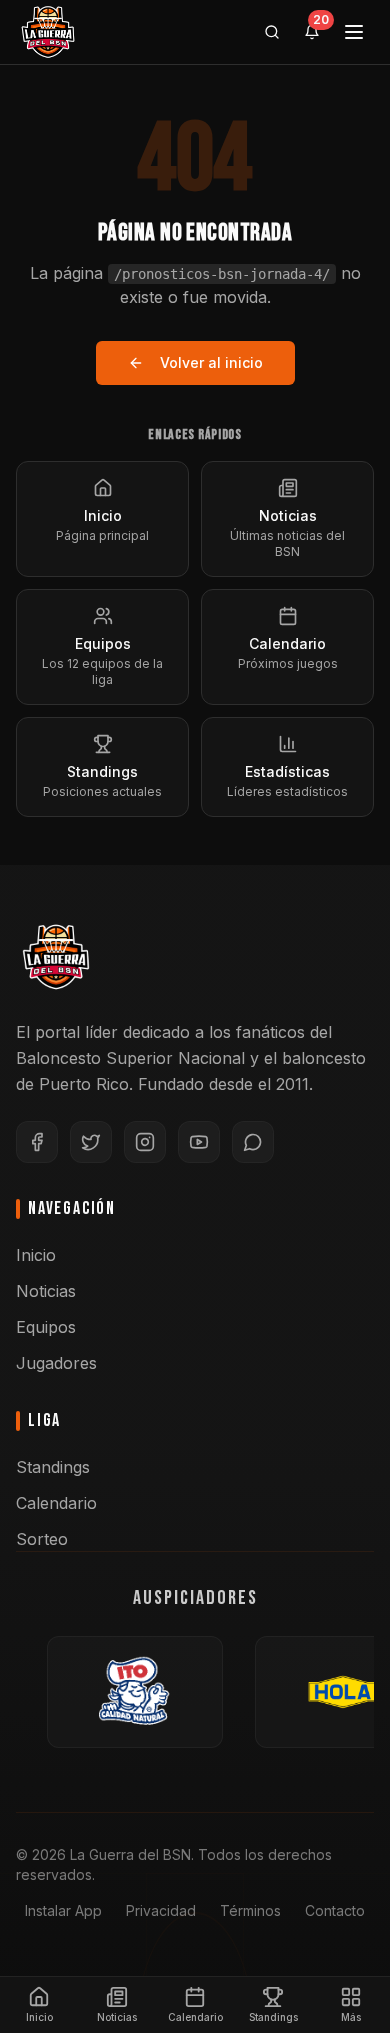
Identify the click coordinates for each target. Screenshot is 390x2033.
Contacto (335, 1910)
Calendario (56, 1503)
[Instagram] (145, 1142)
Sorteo (42, 1539)
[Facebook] (37, 1142)
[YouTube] (199, 1142)
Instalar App (63, 1910)
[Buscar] (272, 32)
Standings (53, 1467)
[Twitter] (91, 1142)
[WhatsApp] (253, 1142)
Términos (250, 1910)
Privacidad (161, 1910)
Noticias (46, 1291)
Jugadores (56, 1363)
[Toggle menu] (354, 32)
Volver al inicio (211, 362)
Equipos (46, 1327)
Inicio (36, 1255)
